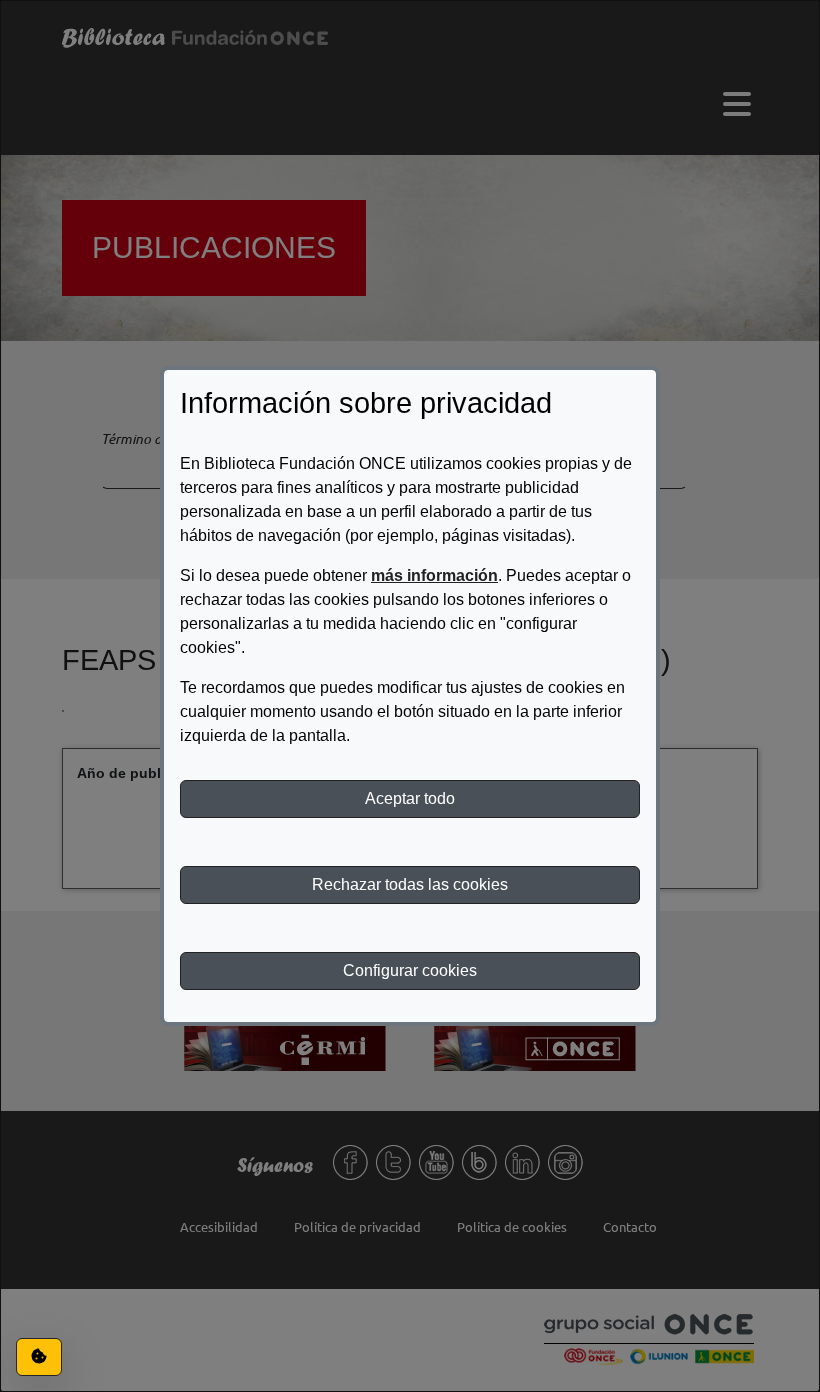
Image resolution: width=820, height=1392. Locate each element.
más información (434, 575)
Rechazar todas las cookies (410, 884)
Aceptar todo (410, 798)
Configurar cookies (410, 970)
